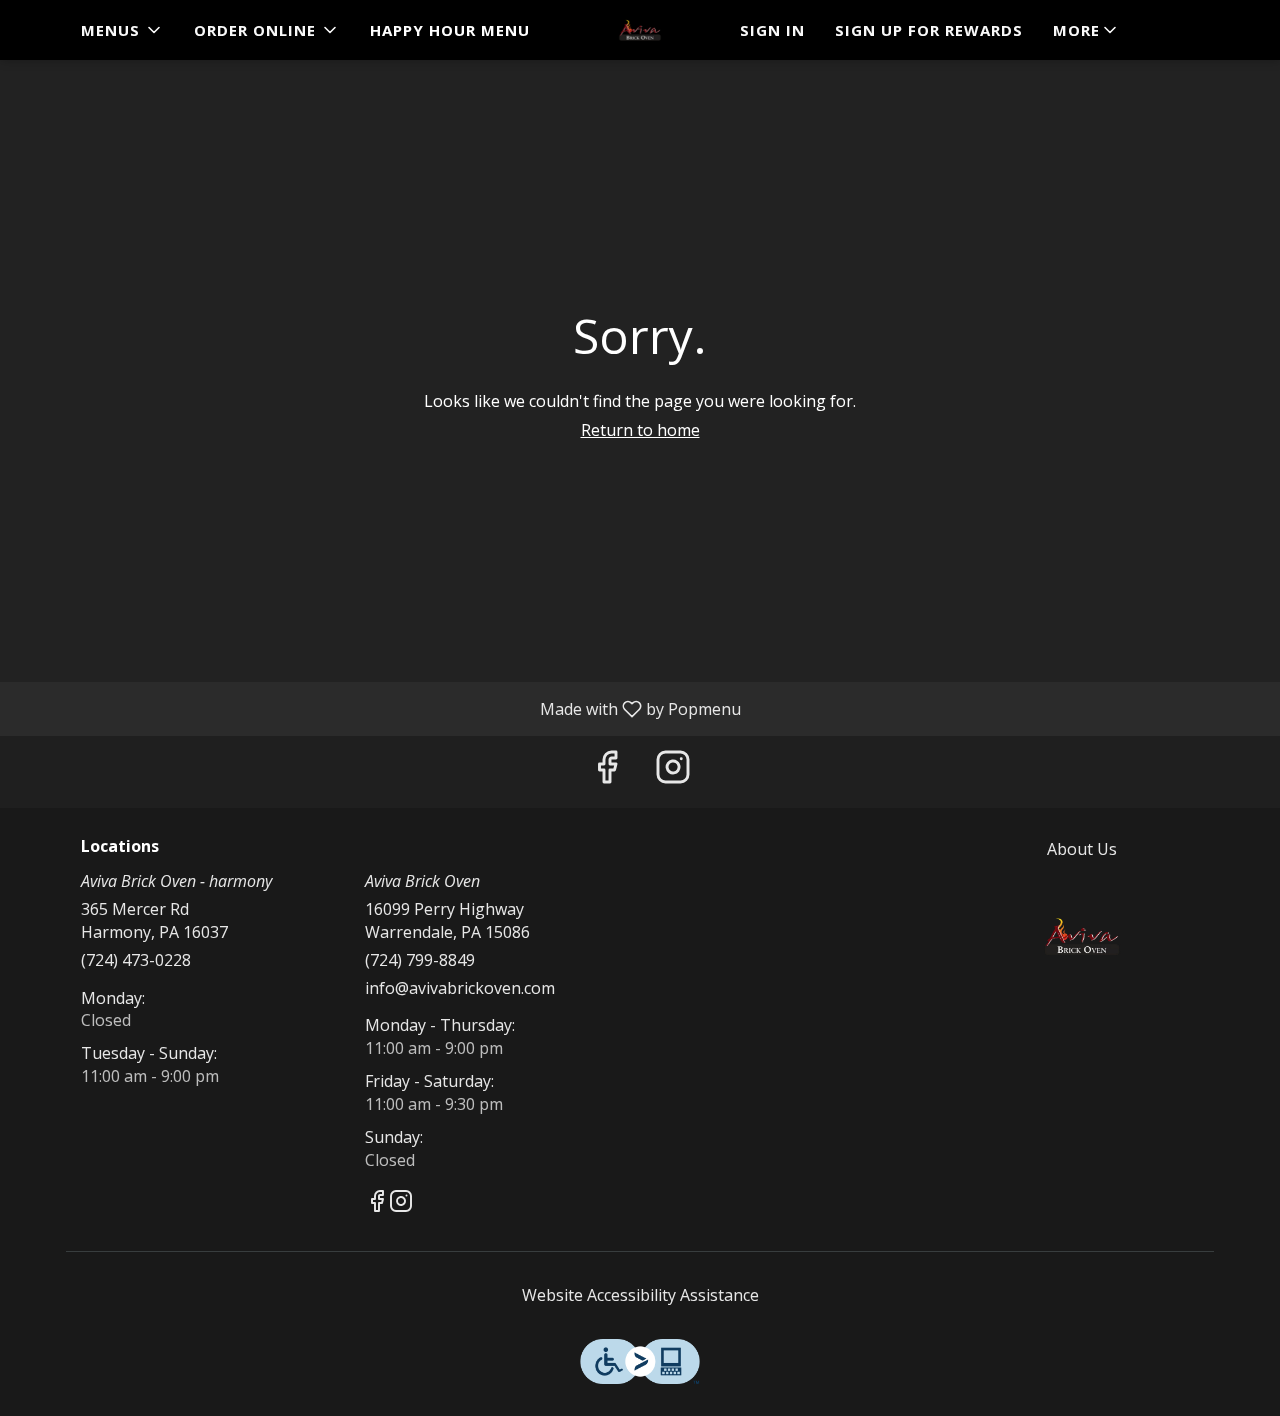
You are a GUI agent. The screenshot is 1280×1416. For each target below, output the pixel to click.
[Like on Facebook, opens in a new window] (607, 771)
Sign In (772, 30)
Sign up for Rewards (929, 30)
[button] (122, 30)
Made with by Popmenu (378, 708)
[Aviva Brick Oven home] (640, 30)
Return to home (640, 430)
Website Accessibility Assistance (640, 1295)
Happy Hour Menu (450, 30)
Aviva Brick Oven (1082, 936)
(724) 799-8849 (420, 960)
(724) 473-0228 (136, 960)
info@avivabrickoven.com (460, 988)
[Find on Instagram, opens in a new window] (673, 771)
